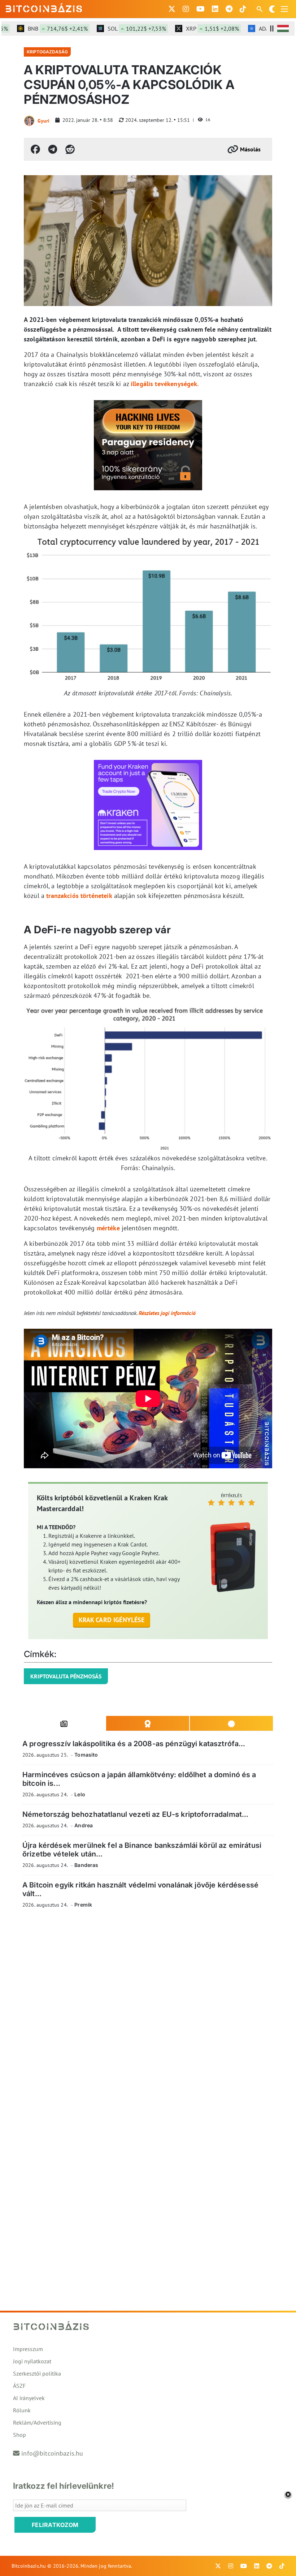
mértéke (108, 1228)
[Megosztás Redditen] (70, 149)
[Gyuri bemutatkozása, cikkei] (29, 121)
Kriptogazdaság (47, 52)
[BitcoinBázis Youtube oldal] (201, 9)
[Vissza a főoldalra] (44, 8)
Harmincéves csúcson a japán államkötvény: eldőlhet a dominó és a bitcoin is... (139, 1779)
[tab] (64, 1723)
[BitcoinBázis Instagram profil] (186, 9)
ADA (265, 28)
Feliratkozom (55, 2525)
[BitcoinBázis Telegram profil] (229, 9)
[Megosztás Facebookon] (35, 149)
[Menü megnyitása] (284, 9)
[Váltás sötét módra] (272, 9)
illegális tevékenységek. (165, 384)
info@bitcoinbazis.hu (52, 2453)
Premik (83, 1905)
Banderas (86, 1865)
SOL (116, 28)
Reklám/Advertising (37, 2422)
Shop (19, 2435)
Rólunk (22, 2410)
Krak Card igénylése (112, 1620)
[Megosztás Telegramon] (53, 149)
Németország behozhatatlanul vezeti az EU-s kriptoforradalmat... (135, 1814)
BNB (36, 28)
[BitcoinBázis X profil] (172, 9)
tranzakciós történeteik (79, 896)
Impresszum (28, 2349)
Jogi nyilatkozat (32, 2361)
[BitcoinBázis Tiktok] (243, 9)
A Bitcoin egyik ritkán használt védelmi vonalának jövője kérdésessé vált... (140, 1889)
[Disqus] (148, 2013)
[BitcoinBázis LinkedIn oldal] (215, 9)
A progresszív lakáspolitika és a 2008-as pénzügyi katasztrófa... (134, 1744)
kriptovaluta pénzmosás (66, 1676)
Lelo (80, 1794)
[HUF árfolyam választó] (283, 28)
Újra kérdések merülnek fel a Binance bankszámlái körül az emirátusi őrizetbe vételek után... (142, 1849)
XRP (191, 28)
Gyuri (43, 121)
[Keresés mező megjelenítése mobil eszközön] (260, 9)
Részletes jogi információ (167, 1313)
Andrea (84, 1825)
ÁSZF (19, 2386)
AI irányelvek (29, 2398)
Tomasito (86, 1755)
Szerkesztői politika (37, 2373)
